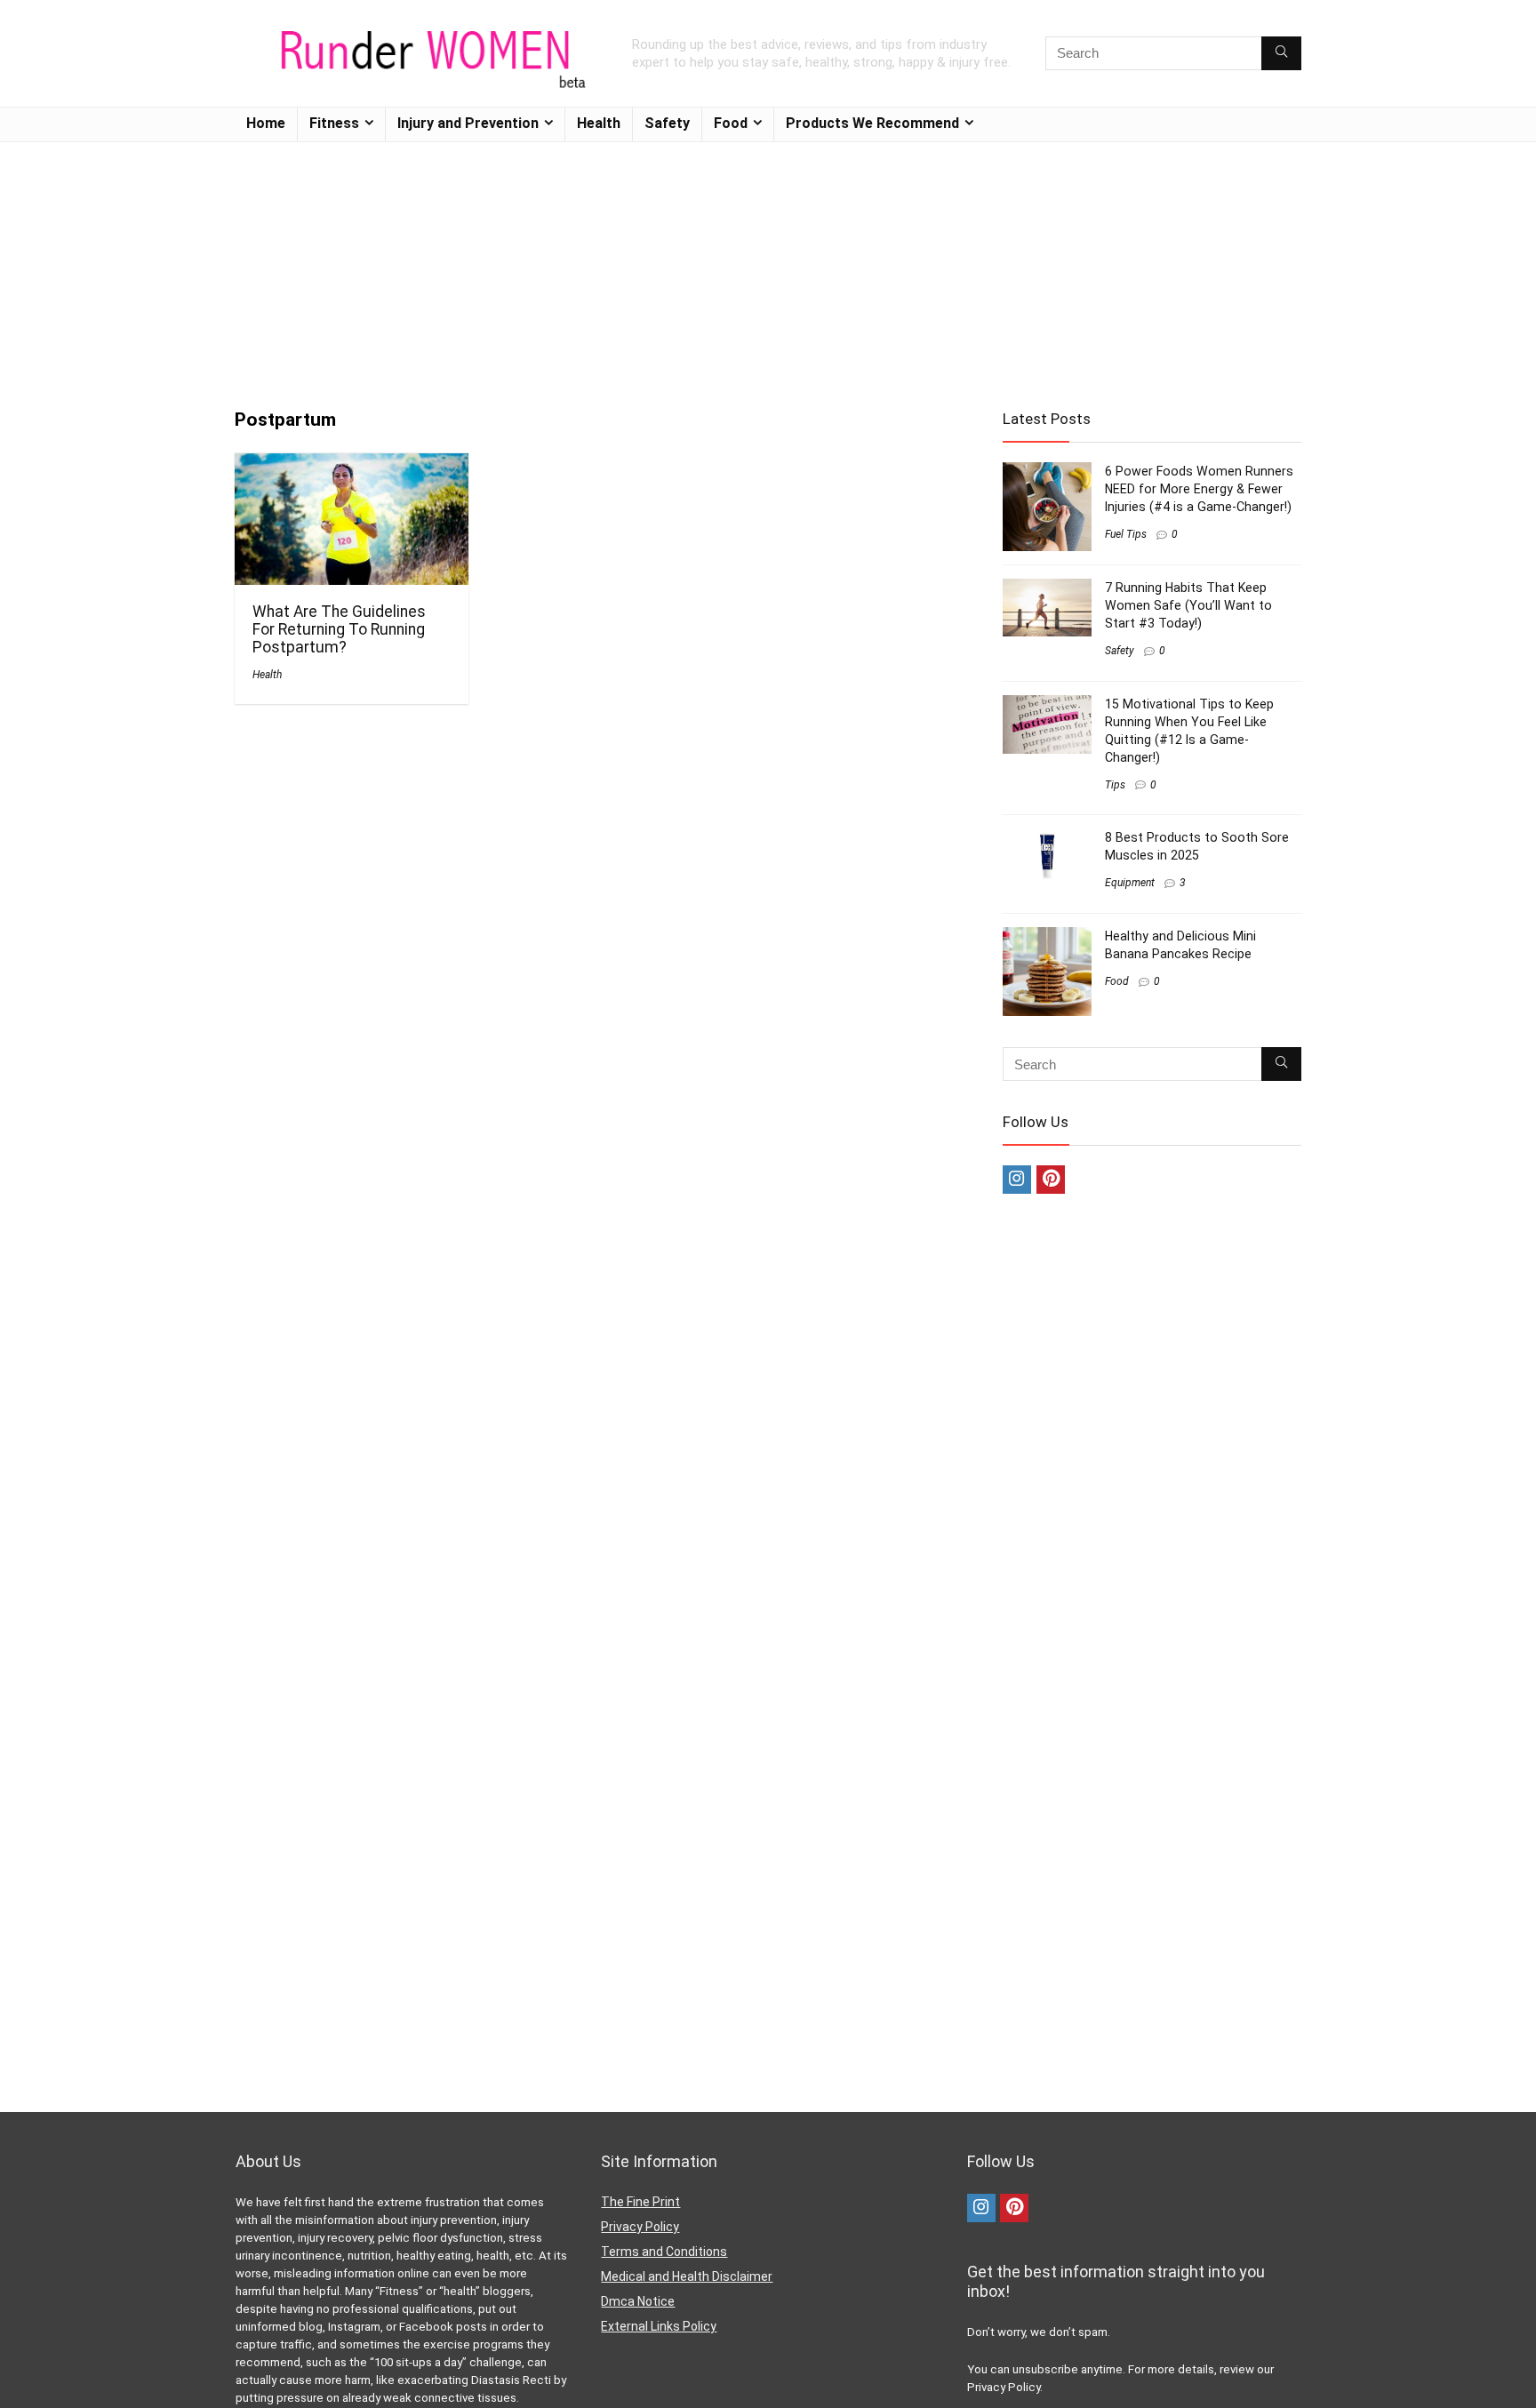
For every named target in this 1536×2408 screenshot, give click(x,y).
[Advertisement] (768, 267)
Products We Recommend (872, 123)
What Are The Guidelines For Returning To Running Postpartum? (339, 629)
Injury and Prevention (468, 123)
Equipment (1130, 883)
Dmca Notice (638, 2301)
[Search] (1281, 53)
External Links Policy (659, 2326)
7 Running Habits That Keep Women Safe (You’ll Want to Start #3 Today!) (1188, 605)
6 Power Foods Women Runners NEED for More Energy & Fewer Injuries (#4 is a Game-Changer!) (1199, 489)
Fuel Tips (1126, 534)
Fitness (334, 123)
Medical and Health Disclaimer (687, 2276)
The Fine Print (640, 2202)
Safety (667, 123)
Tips (1115, 785)
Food (731, 123)
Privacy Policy (640, 2227)
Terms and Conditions (664, 2252)
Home (266, 123)
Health (599, 123)
